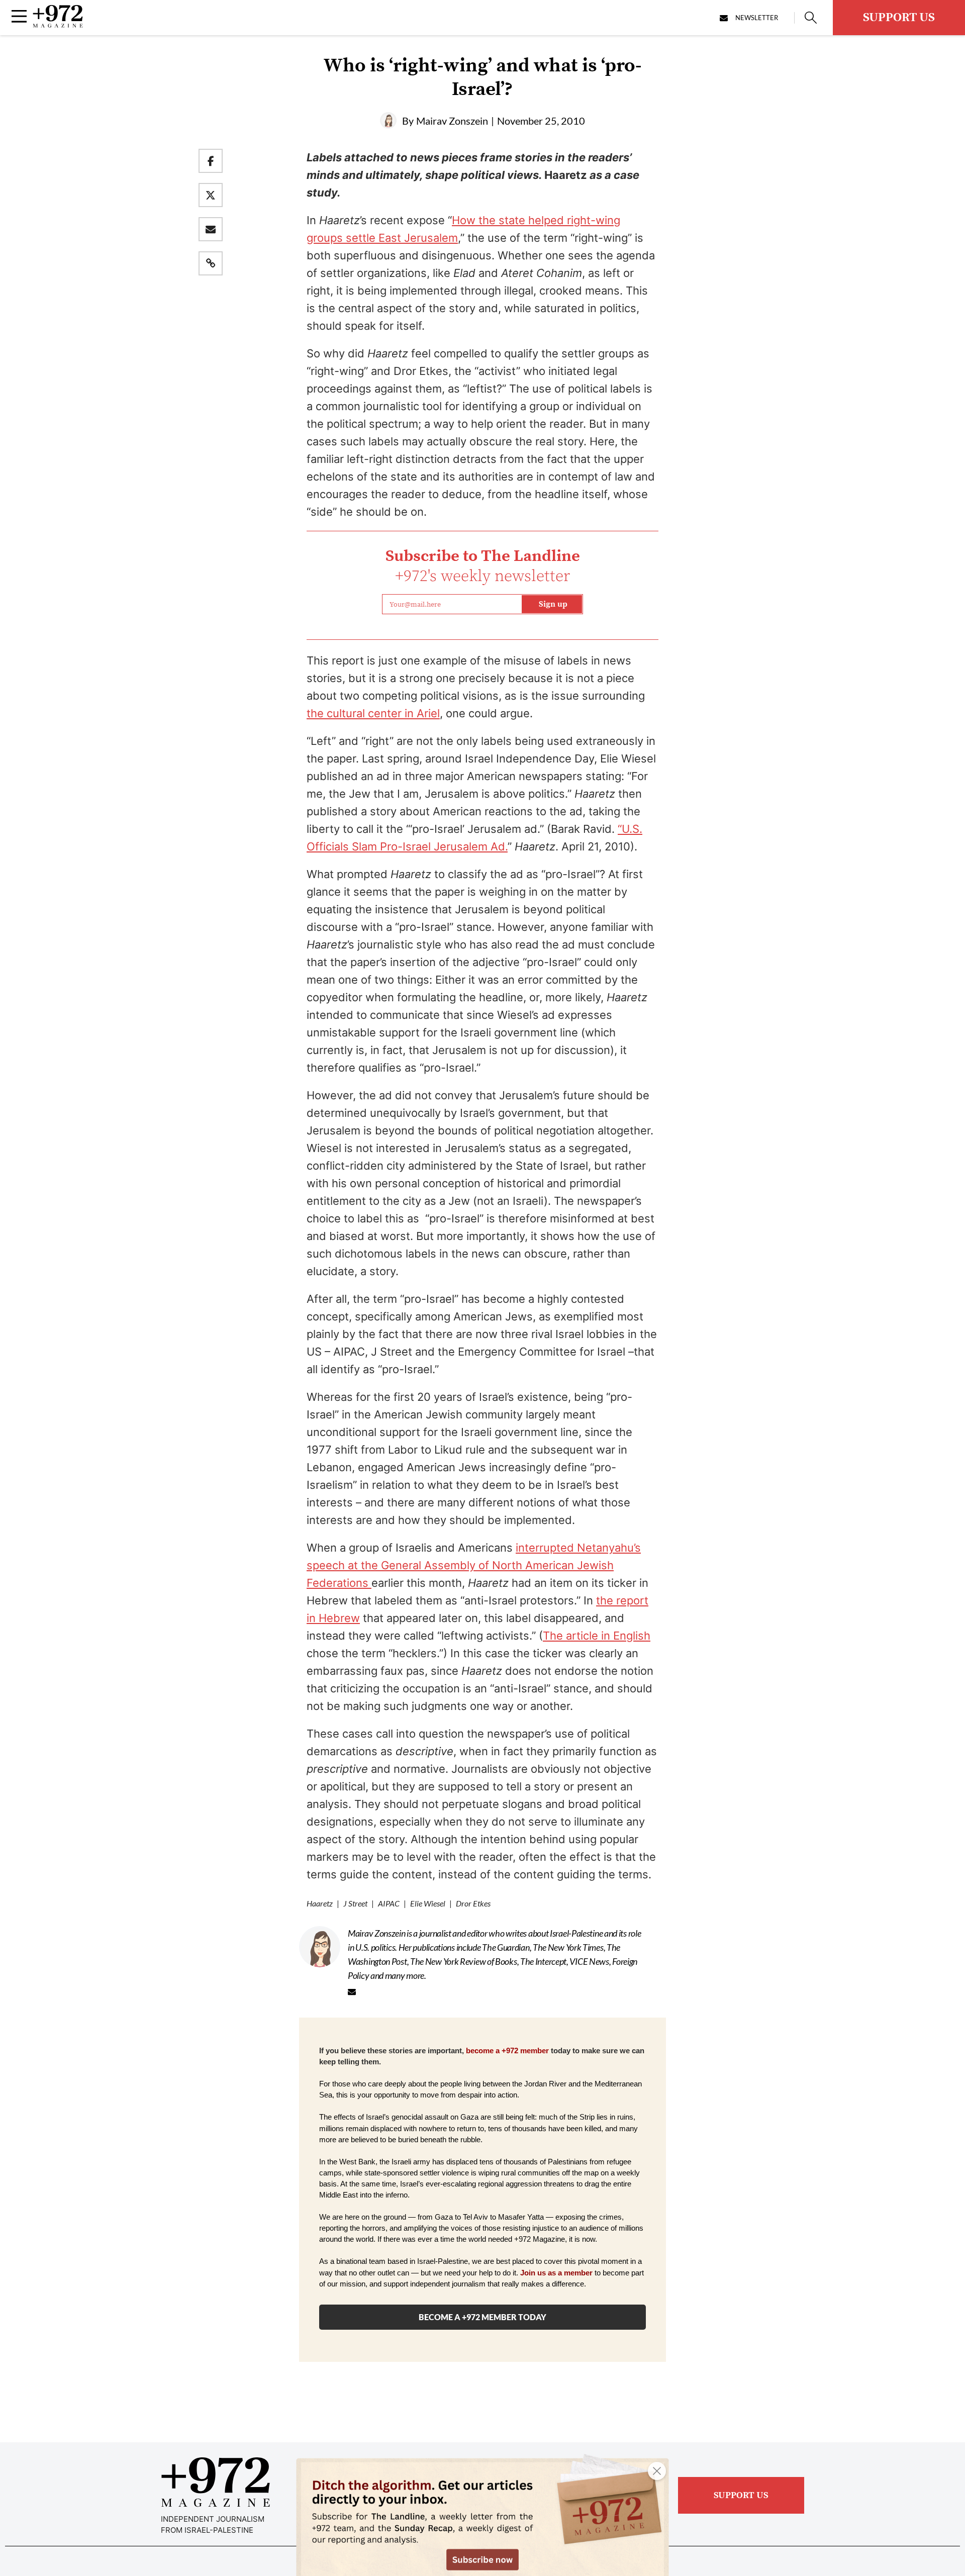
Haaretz (320, 1903)
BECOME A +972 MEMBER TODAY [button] (482, 2317)
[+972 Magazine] (58, 25)
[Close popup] (657, 2471)
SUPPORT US (899, 18)
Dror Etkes (473, 1903)
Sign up (553, 604)
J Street (355, 1903)
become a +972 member (507, 2051)
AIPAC (389, 1903)
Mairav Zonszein (452, 121)
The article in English (597, 1636)
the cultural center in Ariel (373, 713)
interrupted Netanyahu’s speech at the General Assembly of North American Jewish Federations (474, 1565)
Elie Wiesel (428, 1903)
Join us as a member (556, 2273)
